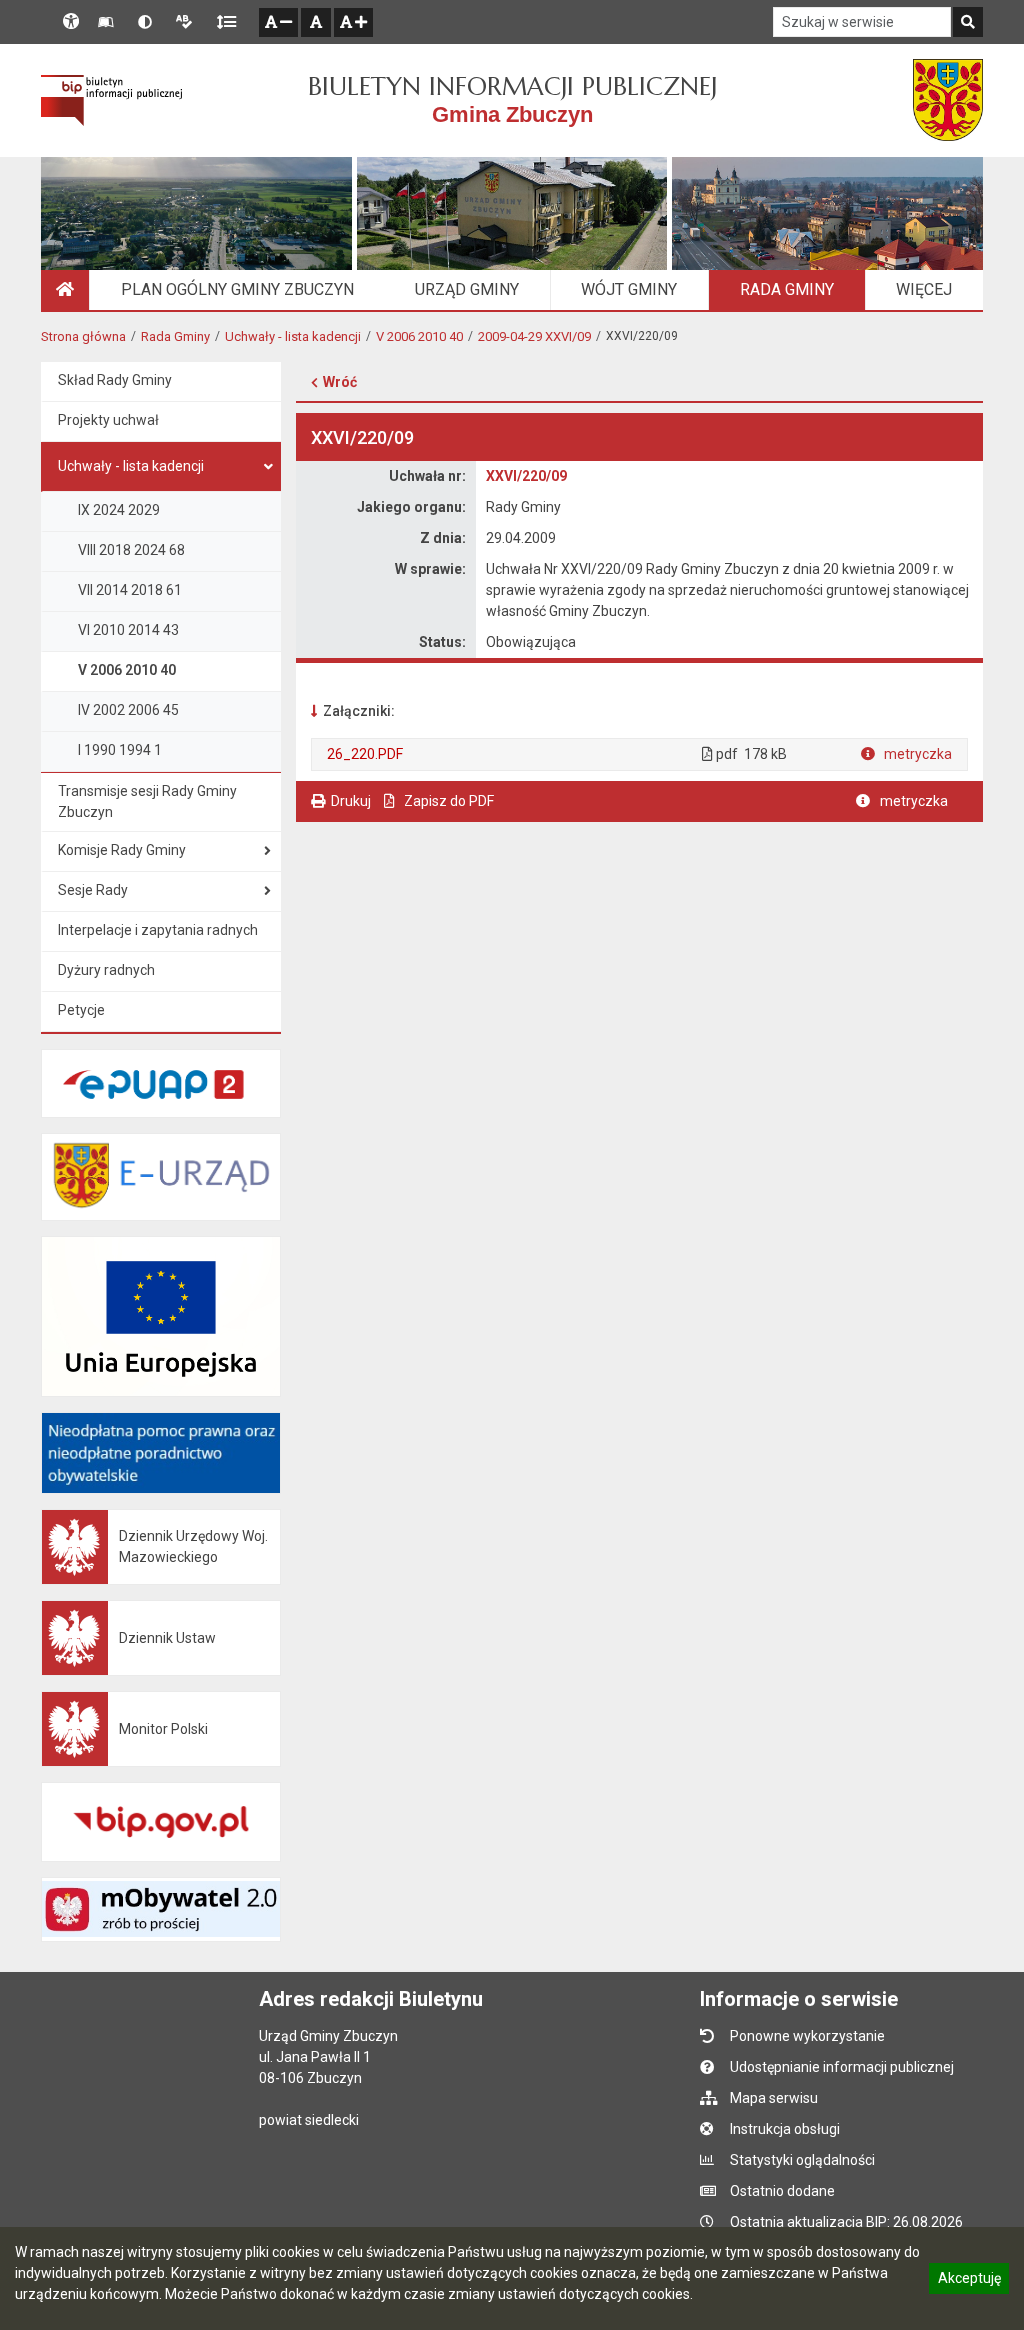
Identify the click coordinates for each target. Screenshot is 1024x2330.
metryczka (916, 754)
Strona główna (83, 336)
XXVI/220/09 (526, 476)
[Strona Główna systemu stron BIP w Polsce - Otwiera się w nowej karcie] (111, 100)
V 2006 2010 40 (419, 336)
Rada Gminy (175, 336)
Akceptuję (969, 2281)
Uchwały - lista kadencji (293, 336)
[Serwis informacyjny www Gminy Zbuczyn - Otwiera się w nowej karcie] (948, 100)
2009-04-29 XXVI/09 (534, 336)
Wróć (340, 382)
